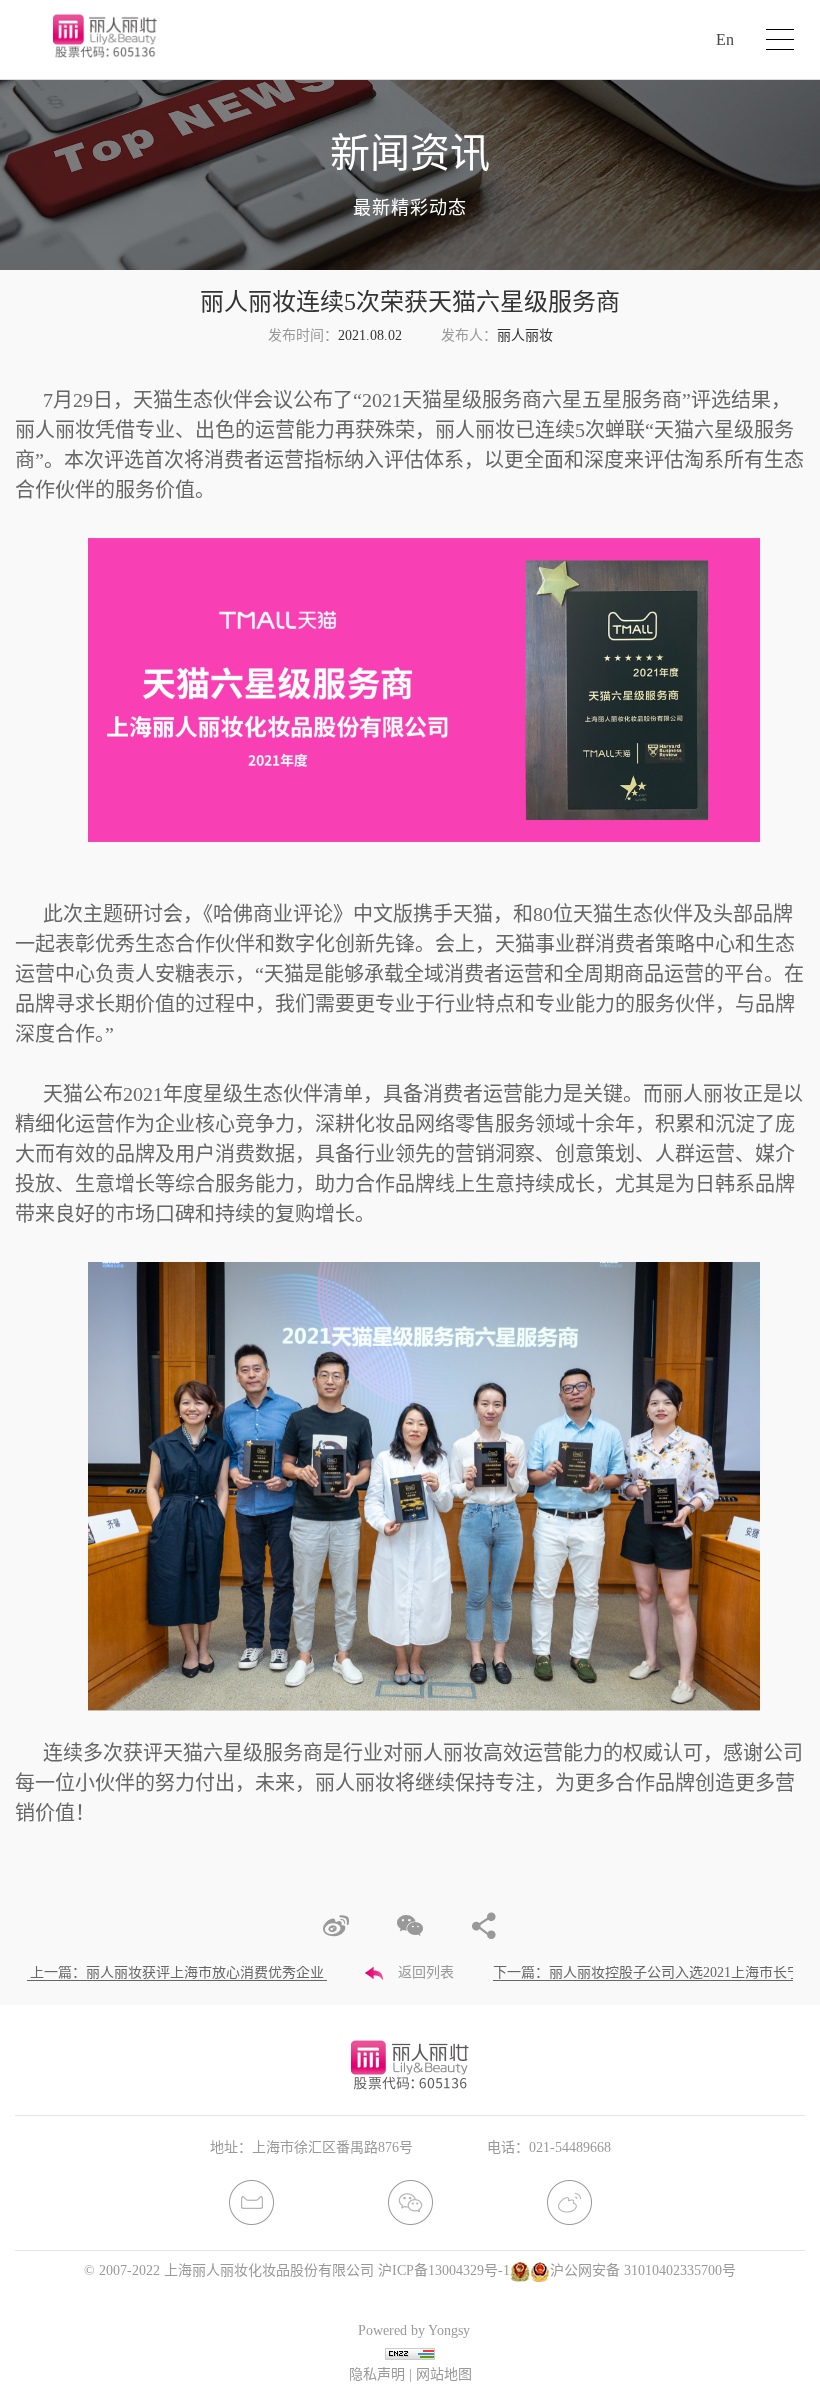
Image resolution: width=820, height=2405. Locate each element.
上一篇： (177, 1972)
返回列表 (426, 1972)
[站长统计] (410, 2352)
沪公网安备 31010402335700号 (643, 2270)
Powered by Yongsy (414, 2330)
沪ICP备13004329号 (438, 2270)
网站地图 (444, 2374)
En (725, 39)
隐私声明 (377, 2374)
